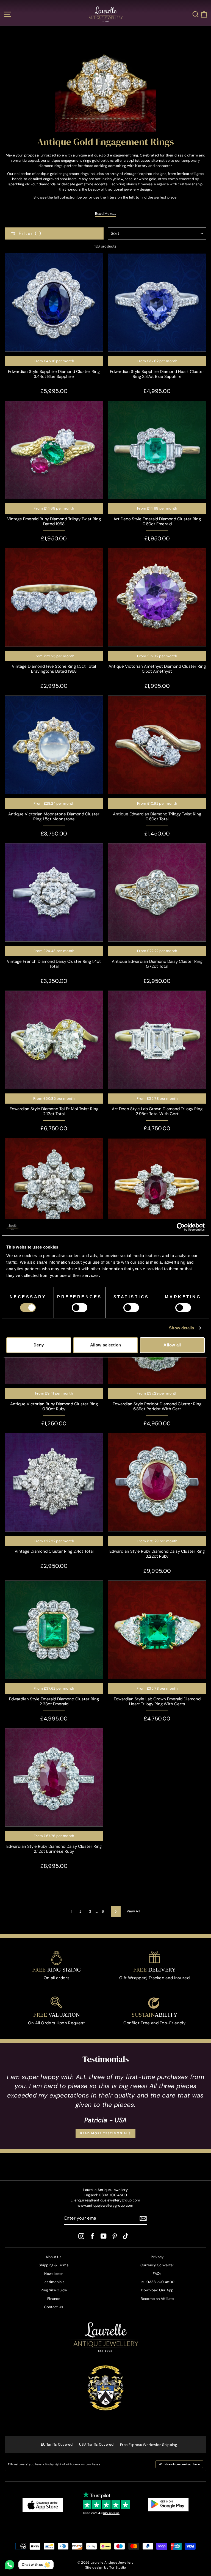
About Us (54, 2257)
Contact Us (54, 2307)
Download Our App (157, 2290)
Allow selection (106, 1345)
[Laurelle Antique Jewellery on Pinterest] (115, 2236)
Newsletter (54, 2274)
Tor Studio (118, 2567)
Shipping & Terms (54, 2265)
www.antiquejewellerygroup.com (105, 2205)
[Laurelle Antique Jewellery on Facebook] (92, 2236)
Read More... (106, 214)
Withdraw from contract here (179, 2464)
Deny (39, 1345)
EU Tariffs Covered (57, 2444)
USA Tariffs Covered (96, 2444)
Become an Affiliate (157, 2299)
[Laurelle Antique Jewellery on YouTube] (104, 2236)
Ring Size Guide (54, 2290)
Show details (181, 1328)
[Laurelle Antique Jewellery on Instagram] (81, 2236)
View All (134, 1911)
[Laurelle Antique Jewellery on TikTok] (126, 2236)
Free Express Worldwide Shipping (148, 2445)
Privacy (157, 2257)
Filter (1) (30, 233)
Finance (54, 2299)
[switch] (80, 1308)
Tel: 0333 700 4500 (157, 2282)
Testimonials (54, 2282)
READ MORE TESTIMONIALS (105, 2133)
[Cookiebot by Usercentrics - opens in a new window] (181, 1227)
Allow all (172, 1345)
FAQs (157, 2274)
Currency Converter (157, 2265)
